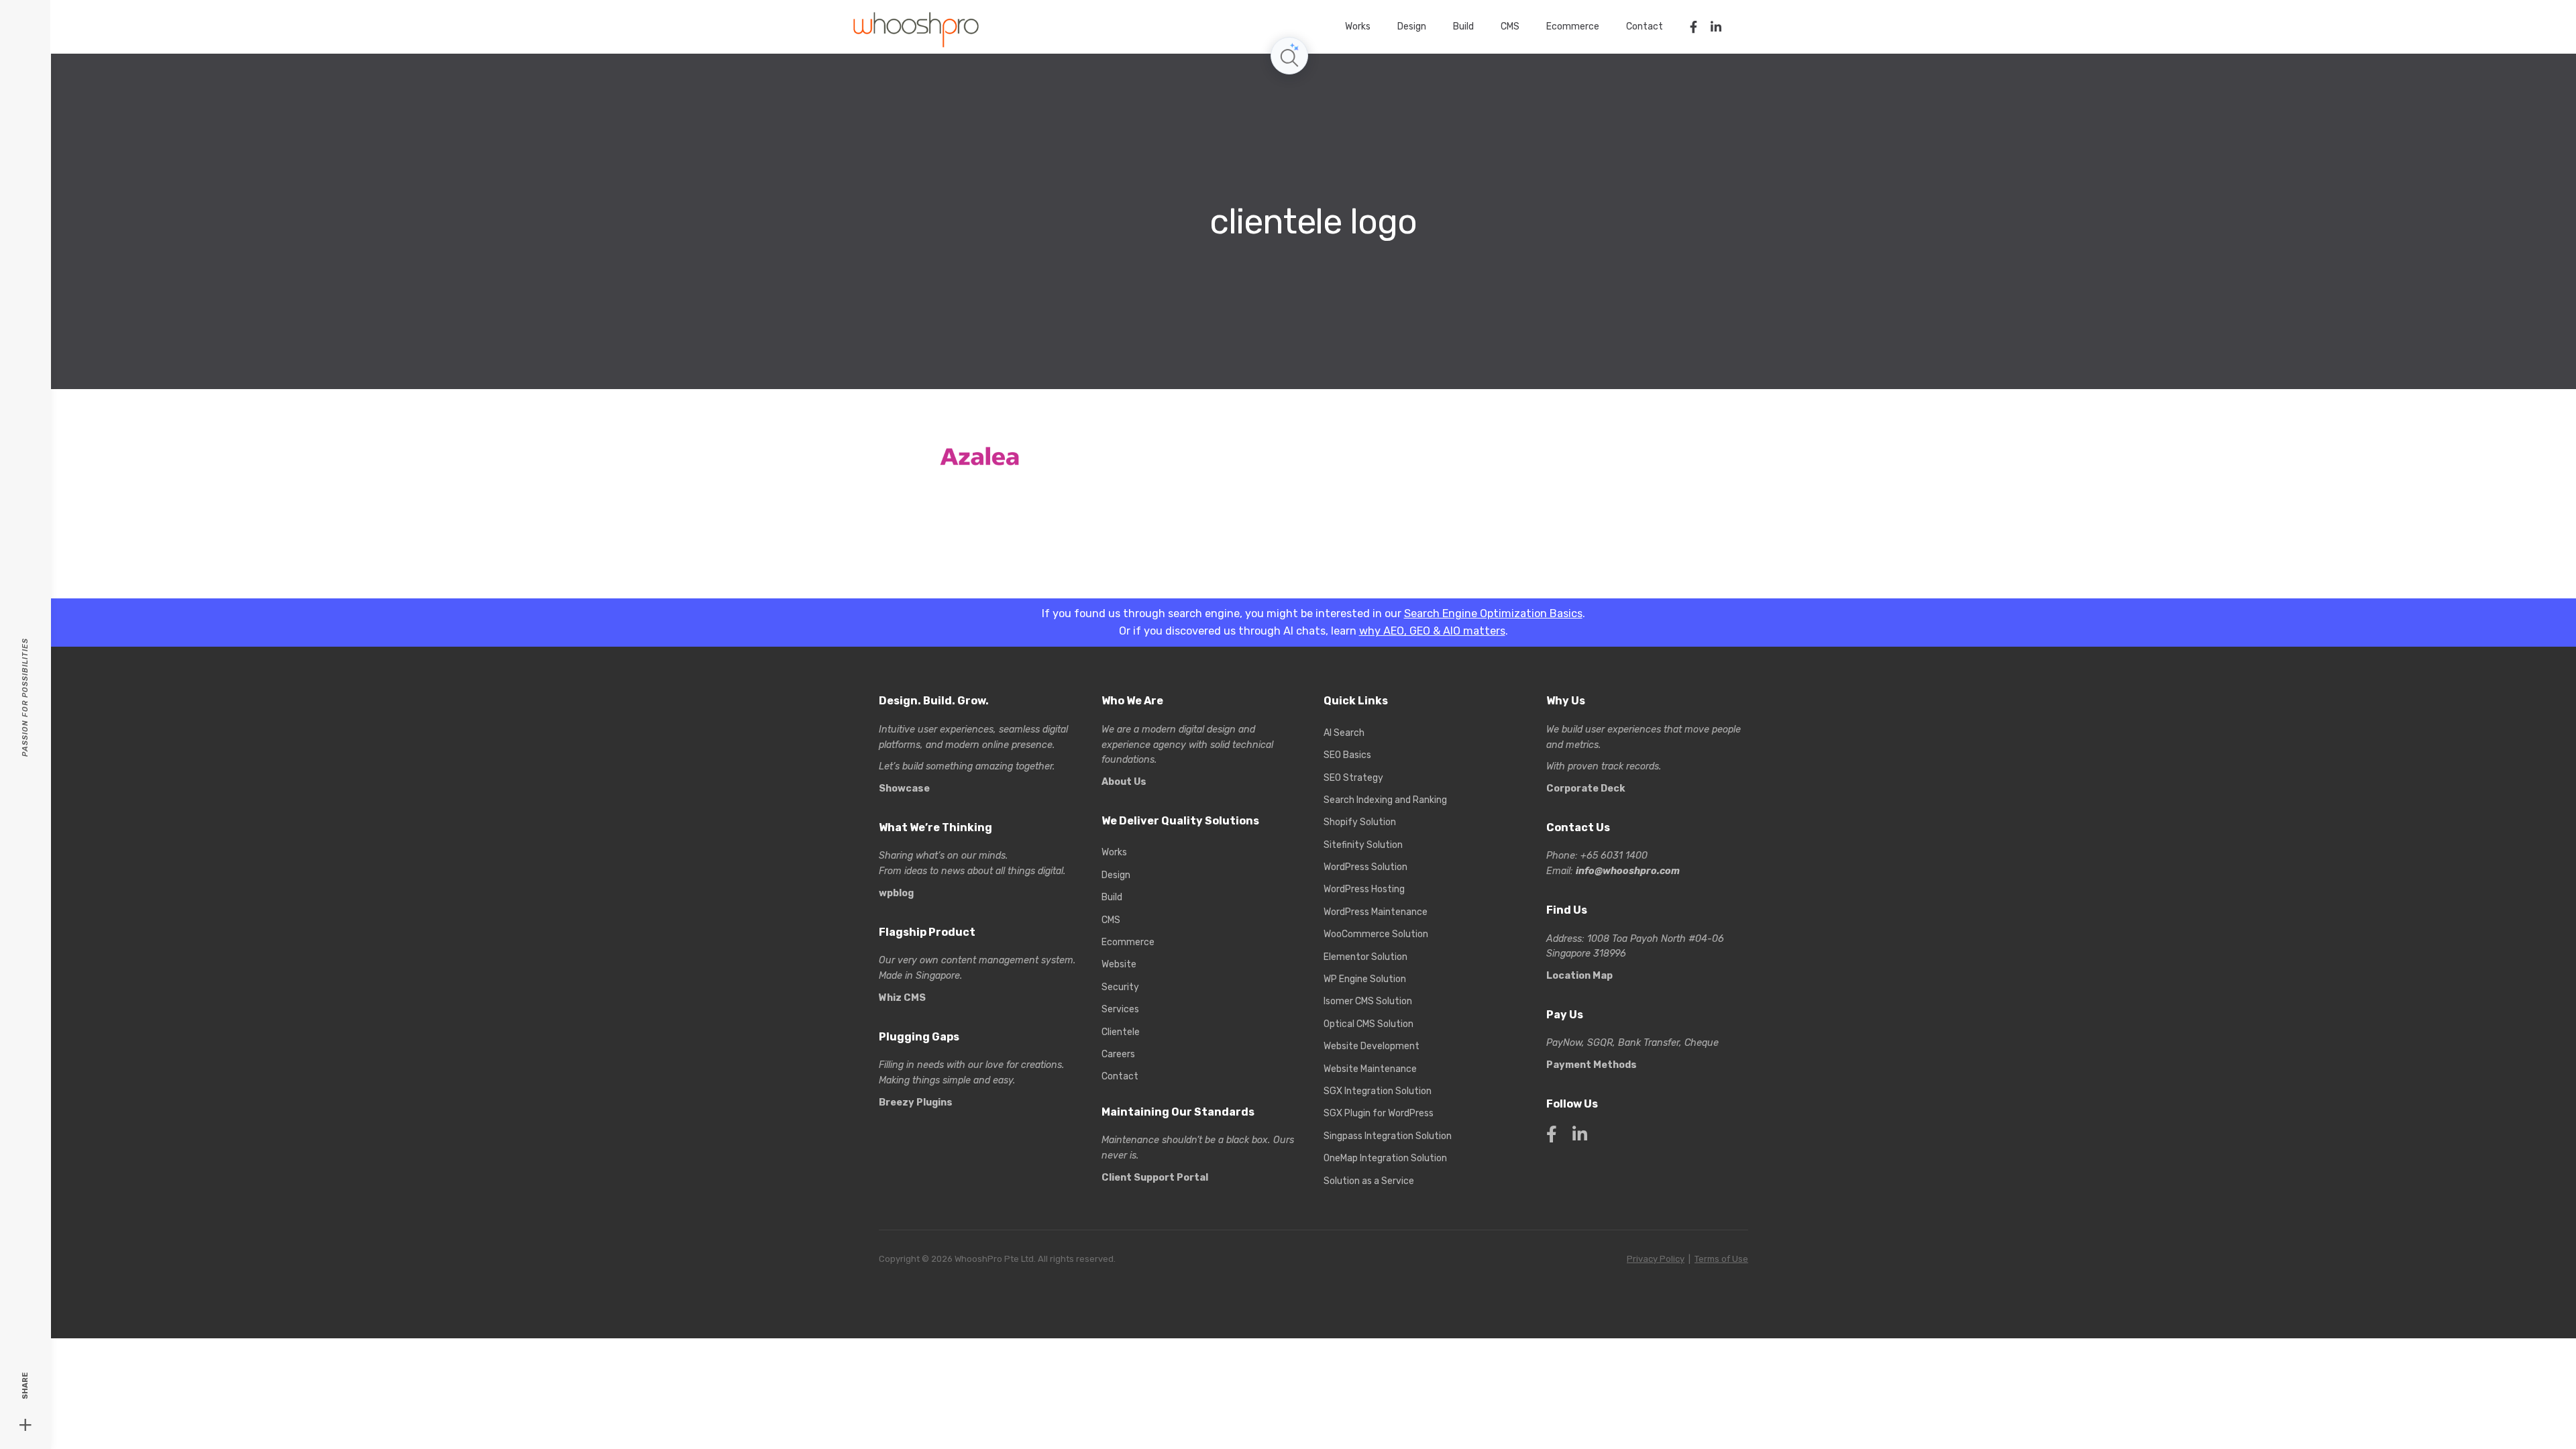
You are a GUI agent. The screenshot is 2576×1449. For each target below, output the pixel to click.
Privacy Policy (1656, 1259)
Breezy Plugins (916, 1103)
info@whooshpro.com (1628, 871)
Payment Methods (1592, 1065)
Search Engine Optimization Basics (1493, 613)
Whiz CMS (902, 998)
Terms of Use (1721, 1259)
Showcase (904, 789)
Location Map (1579, 976)
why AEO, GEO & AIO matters (1432, 631)
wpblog (896, 893)
